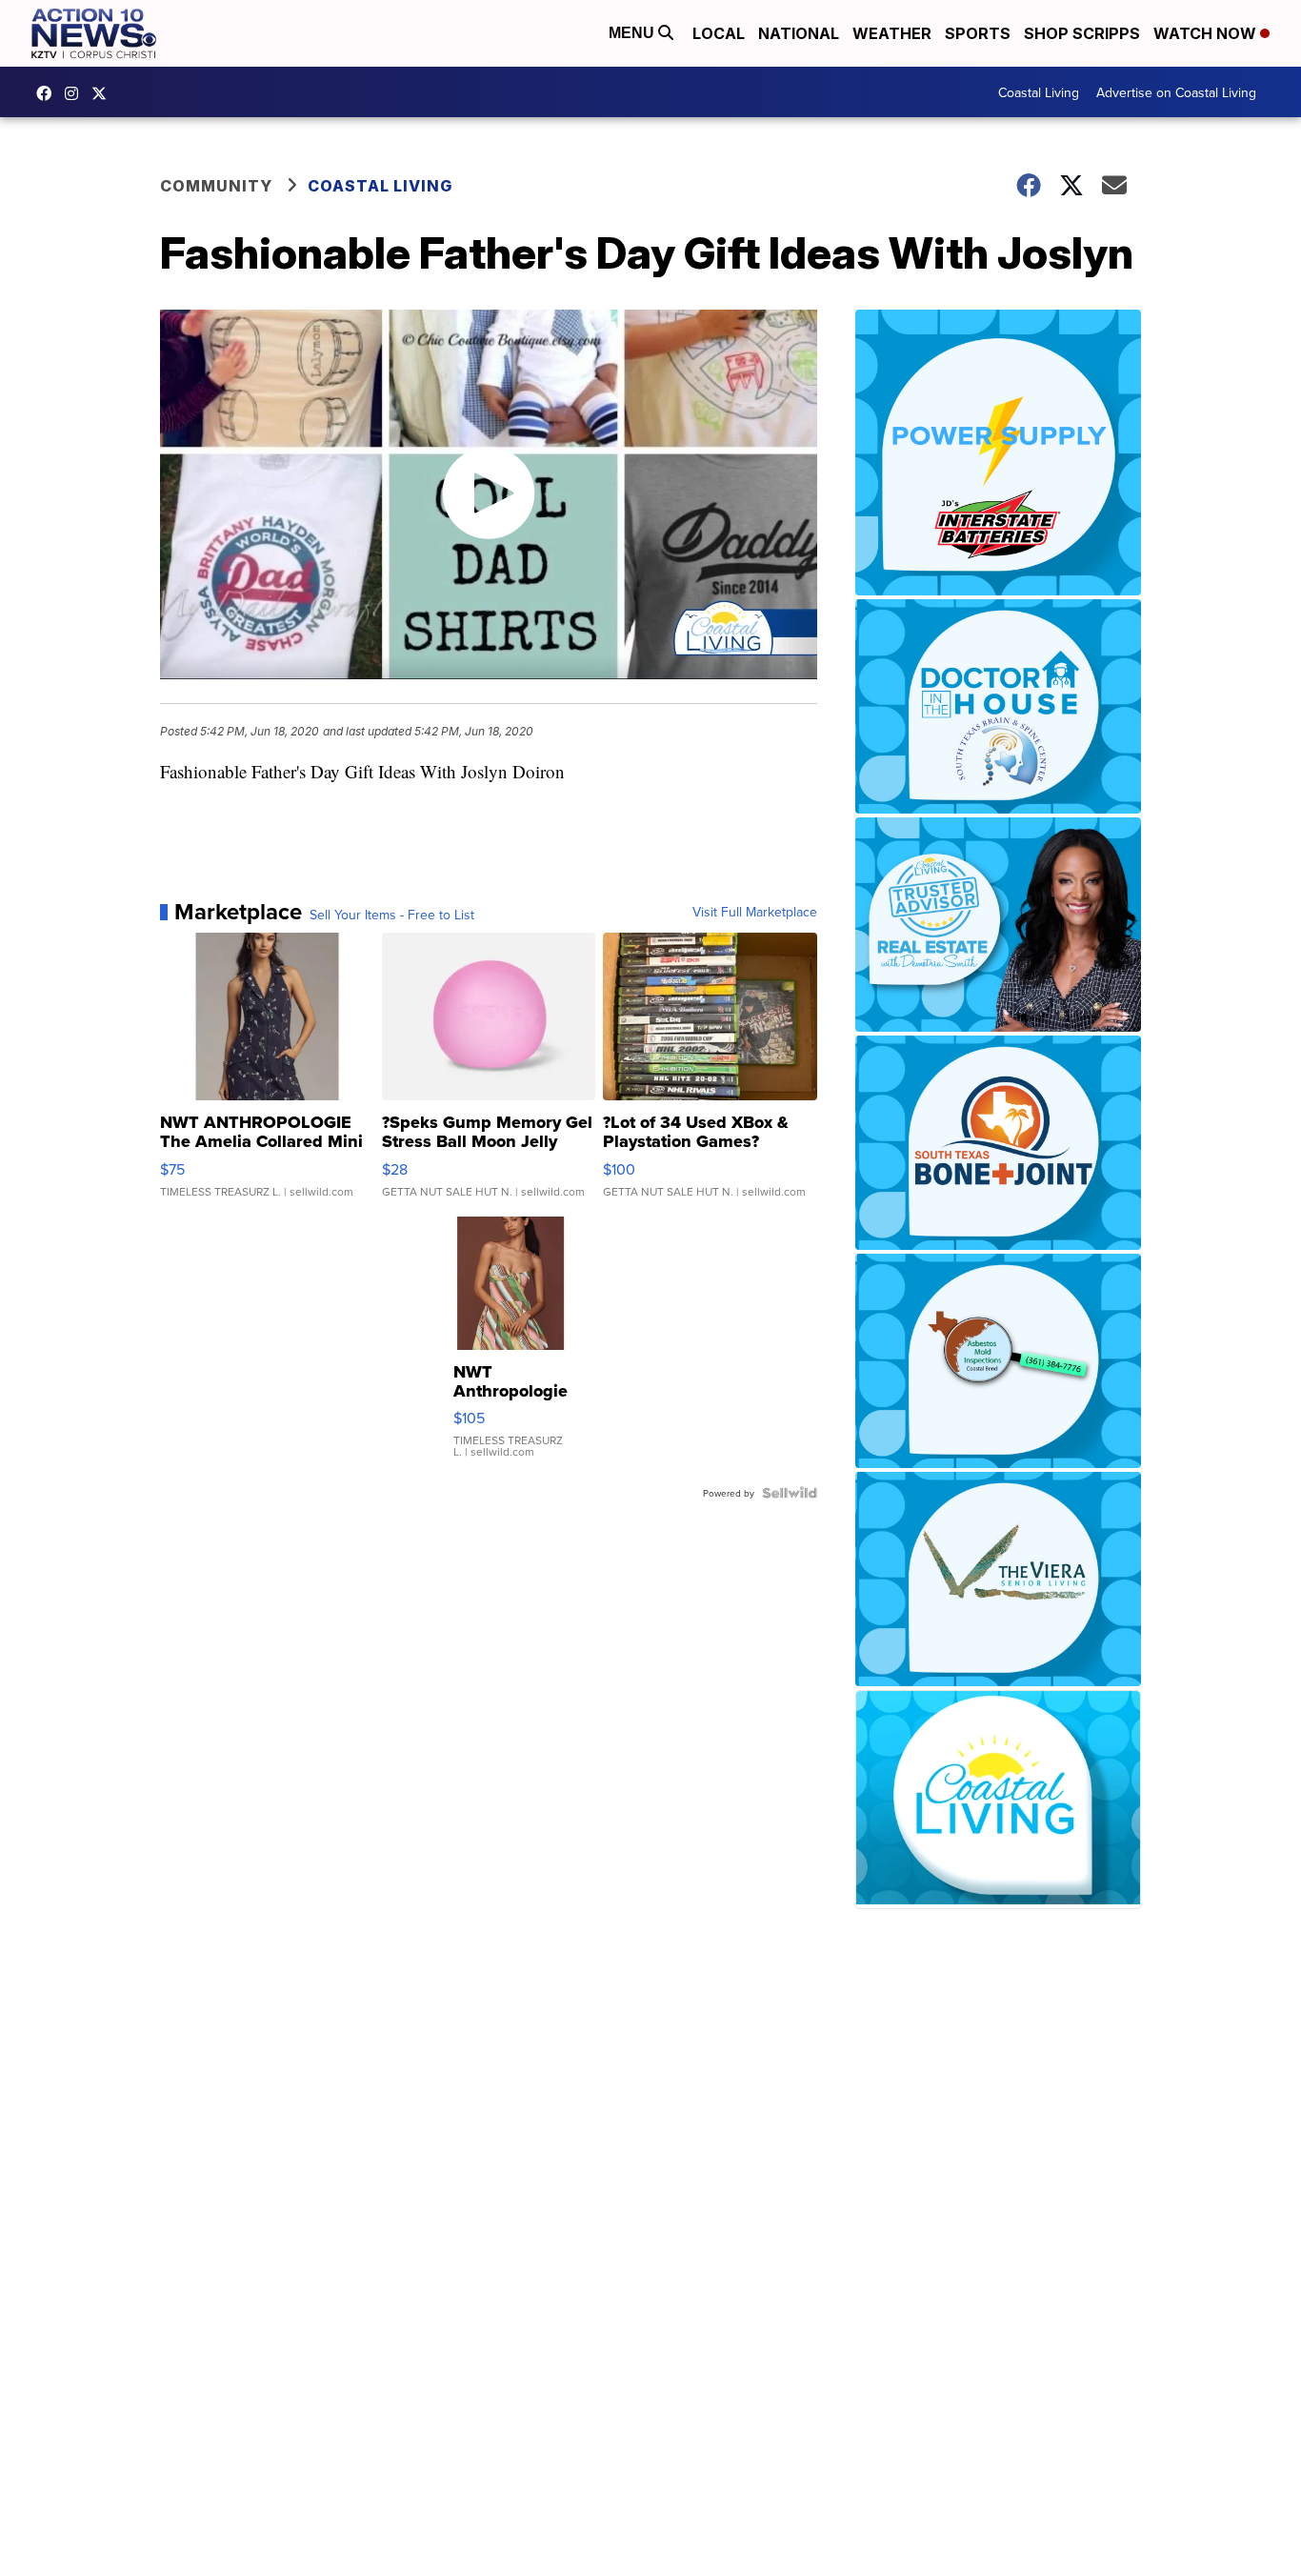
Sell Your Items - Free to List (392, 915)
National (799, 33)
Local (719, 33)
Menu (633, 33)
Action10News (104, 93)
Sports (978, 33)
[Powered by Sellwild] (790, 1493)
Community (216, 186)
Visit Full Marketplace (755, 912)
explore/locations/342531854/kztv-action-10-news (76, 93)
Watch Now (1207, 33)
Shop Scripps (1082, 33)
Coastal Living (1039, 92)
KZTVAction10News (49, 93)
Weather (892, 33)
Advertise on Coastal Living (1176, 92)
